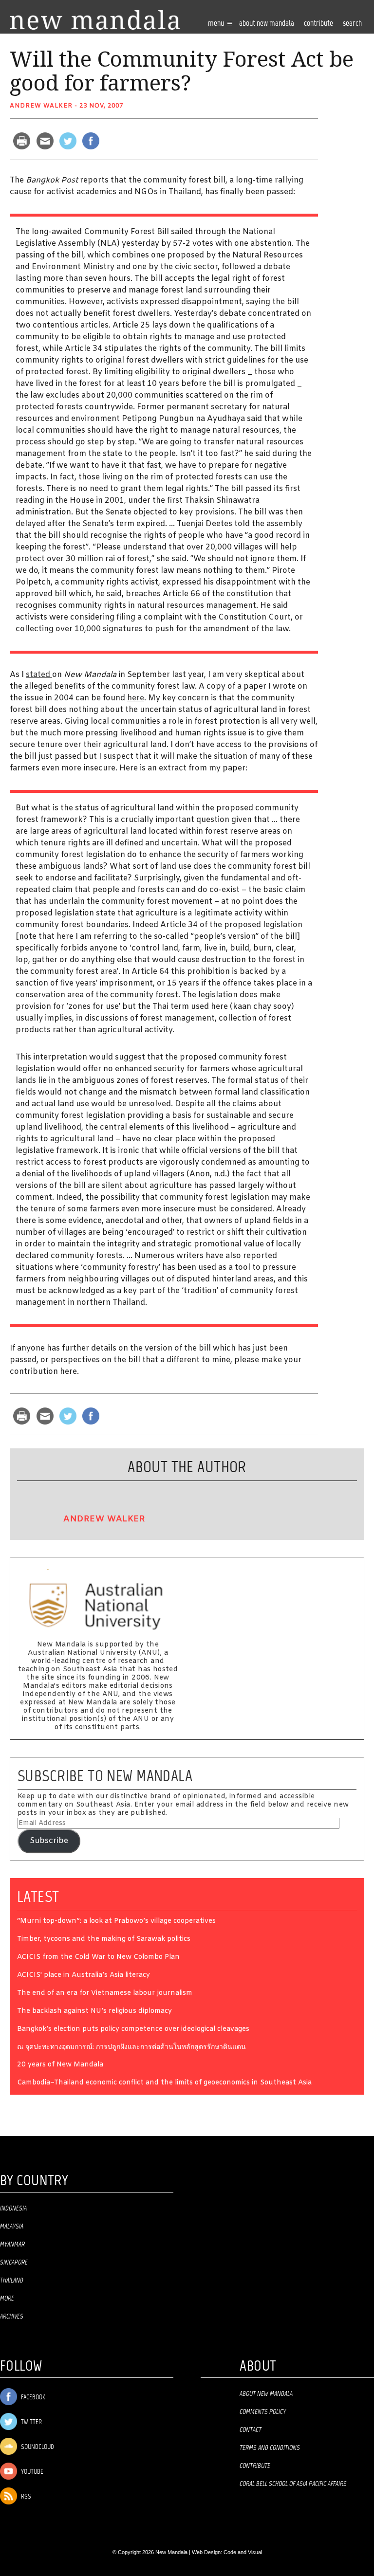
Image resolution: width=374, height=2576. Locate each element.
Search (352, 24)
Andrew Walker (41, 106)
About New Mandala (267, 24)
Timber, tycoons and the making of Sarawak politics (104, 1940)
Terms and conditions (270, 2448)
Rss (25, 2497)
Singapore (14, 2263)
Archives (12, 2317)
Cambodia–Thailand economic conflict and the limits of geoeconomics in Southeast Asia (164, 2083)
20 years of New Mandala (60, 2065)
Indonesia (13, 2209)
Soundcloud (37, 2447)
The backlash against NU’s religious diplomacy (94, 2012)
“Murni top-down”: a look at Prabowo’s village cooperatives (116, 1922)
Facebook (32, 2398)
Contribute (255, 2466)
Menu (217, 24)
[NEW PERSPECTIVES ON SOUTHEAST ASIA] (95, 20)
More (7, 2299)
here (136, 698)
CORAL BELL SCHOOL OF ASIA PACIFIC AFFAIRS (293, 2484)
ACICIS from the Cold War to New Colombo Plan (98, 1958)
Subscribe (49, 1841)
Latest (38, 1897)
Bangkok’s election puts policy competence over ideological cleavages (133, 2030)
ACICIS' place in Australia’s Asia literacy (84, 1976)
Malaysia (12, 2227)
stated (39, 675)
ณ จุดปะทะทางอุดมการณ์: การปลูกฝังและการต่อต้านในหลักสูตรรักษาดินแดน (131, 2048)
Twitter (31, 2422)
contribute (318, 24)
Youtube (31, 2472)
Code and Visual (243, 2552)
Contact (251, 2430)
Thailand (12, 2281)
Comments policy (263, 2412)
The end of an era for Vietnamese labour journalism (105, 1994)
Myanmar (12, 2245)
